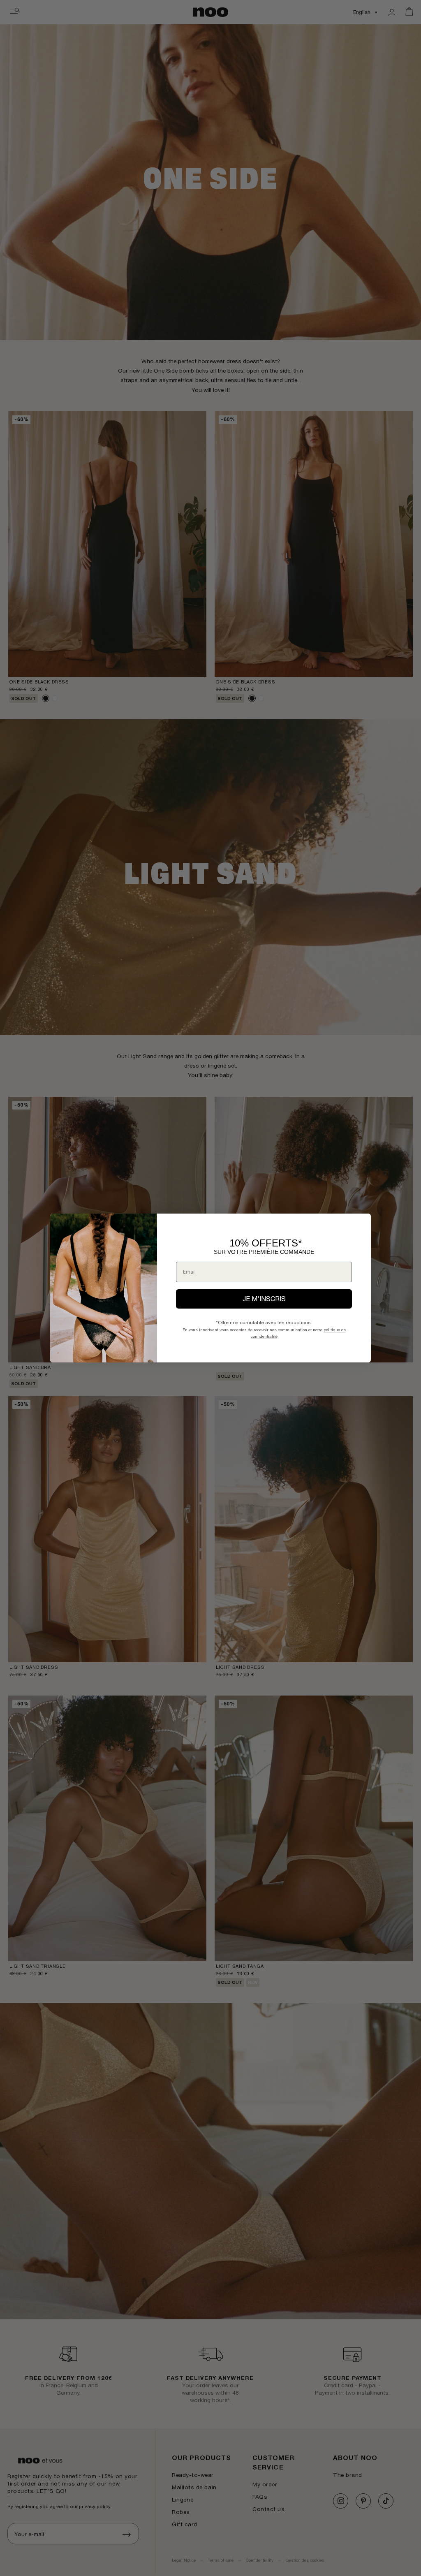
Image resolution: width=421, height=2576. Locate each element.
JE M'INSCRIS (264, 1299)
